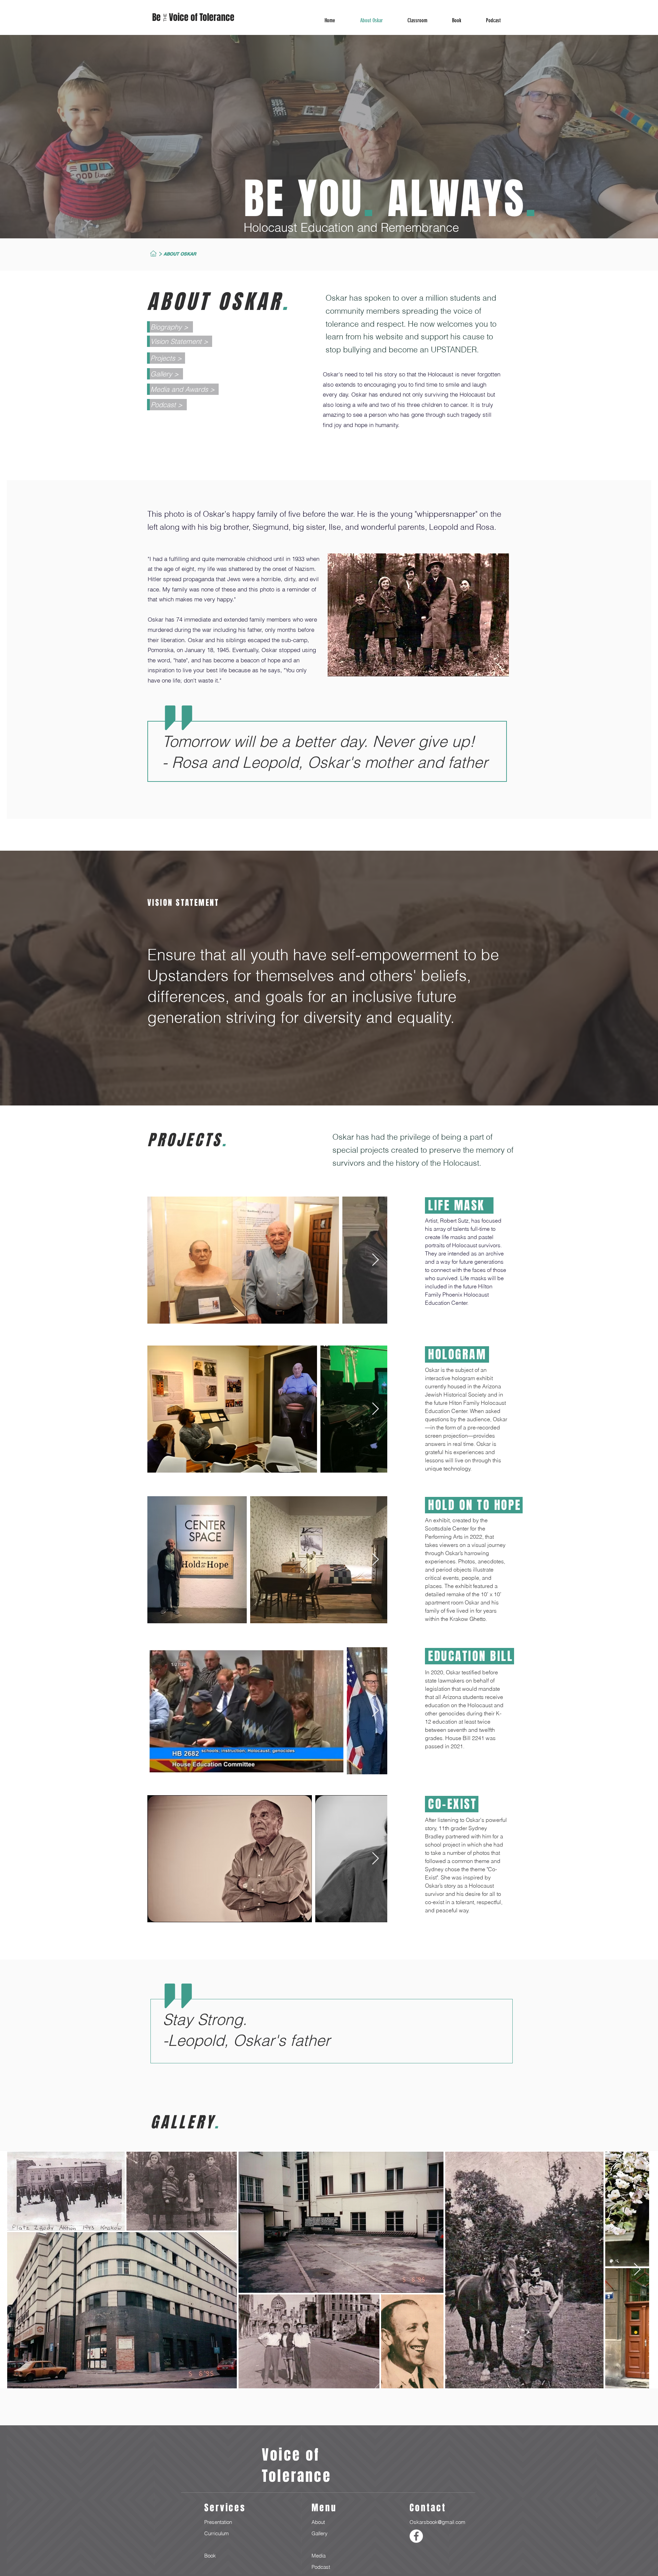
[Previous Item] (19, 2270)
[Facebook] (416, 2536)
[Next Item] (375, 1260)
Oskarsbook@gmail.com (437, 2522)
